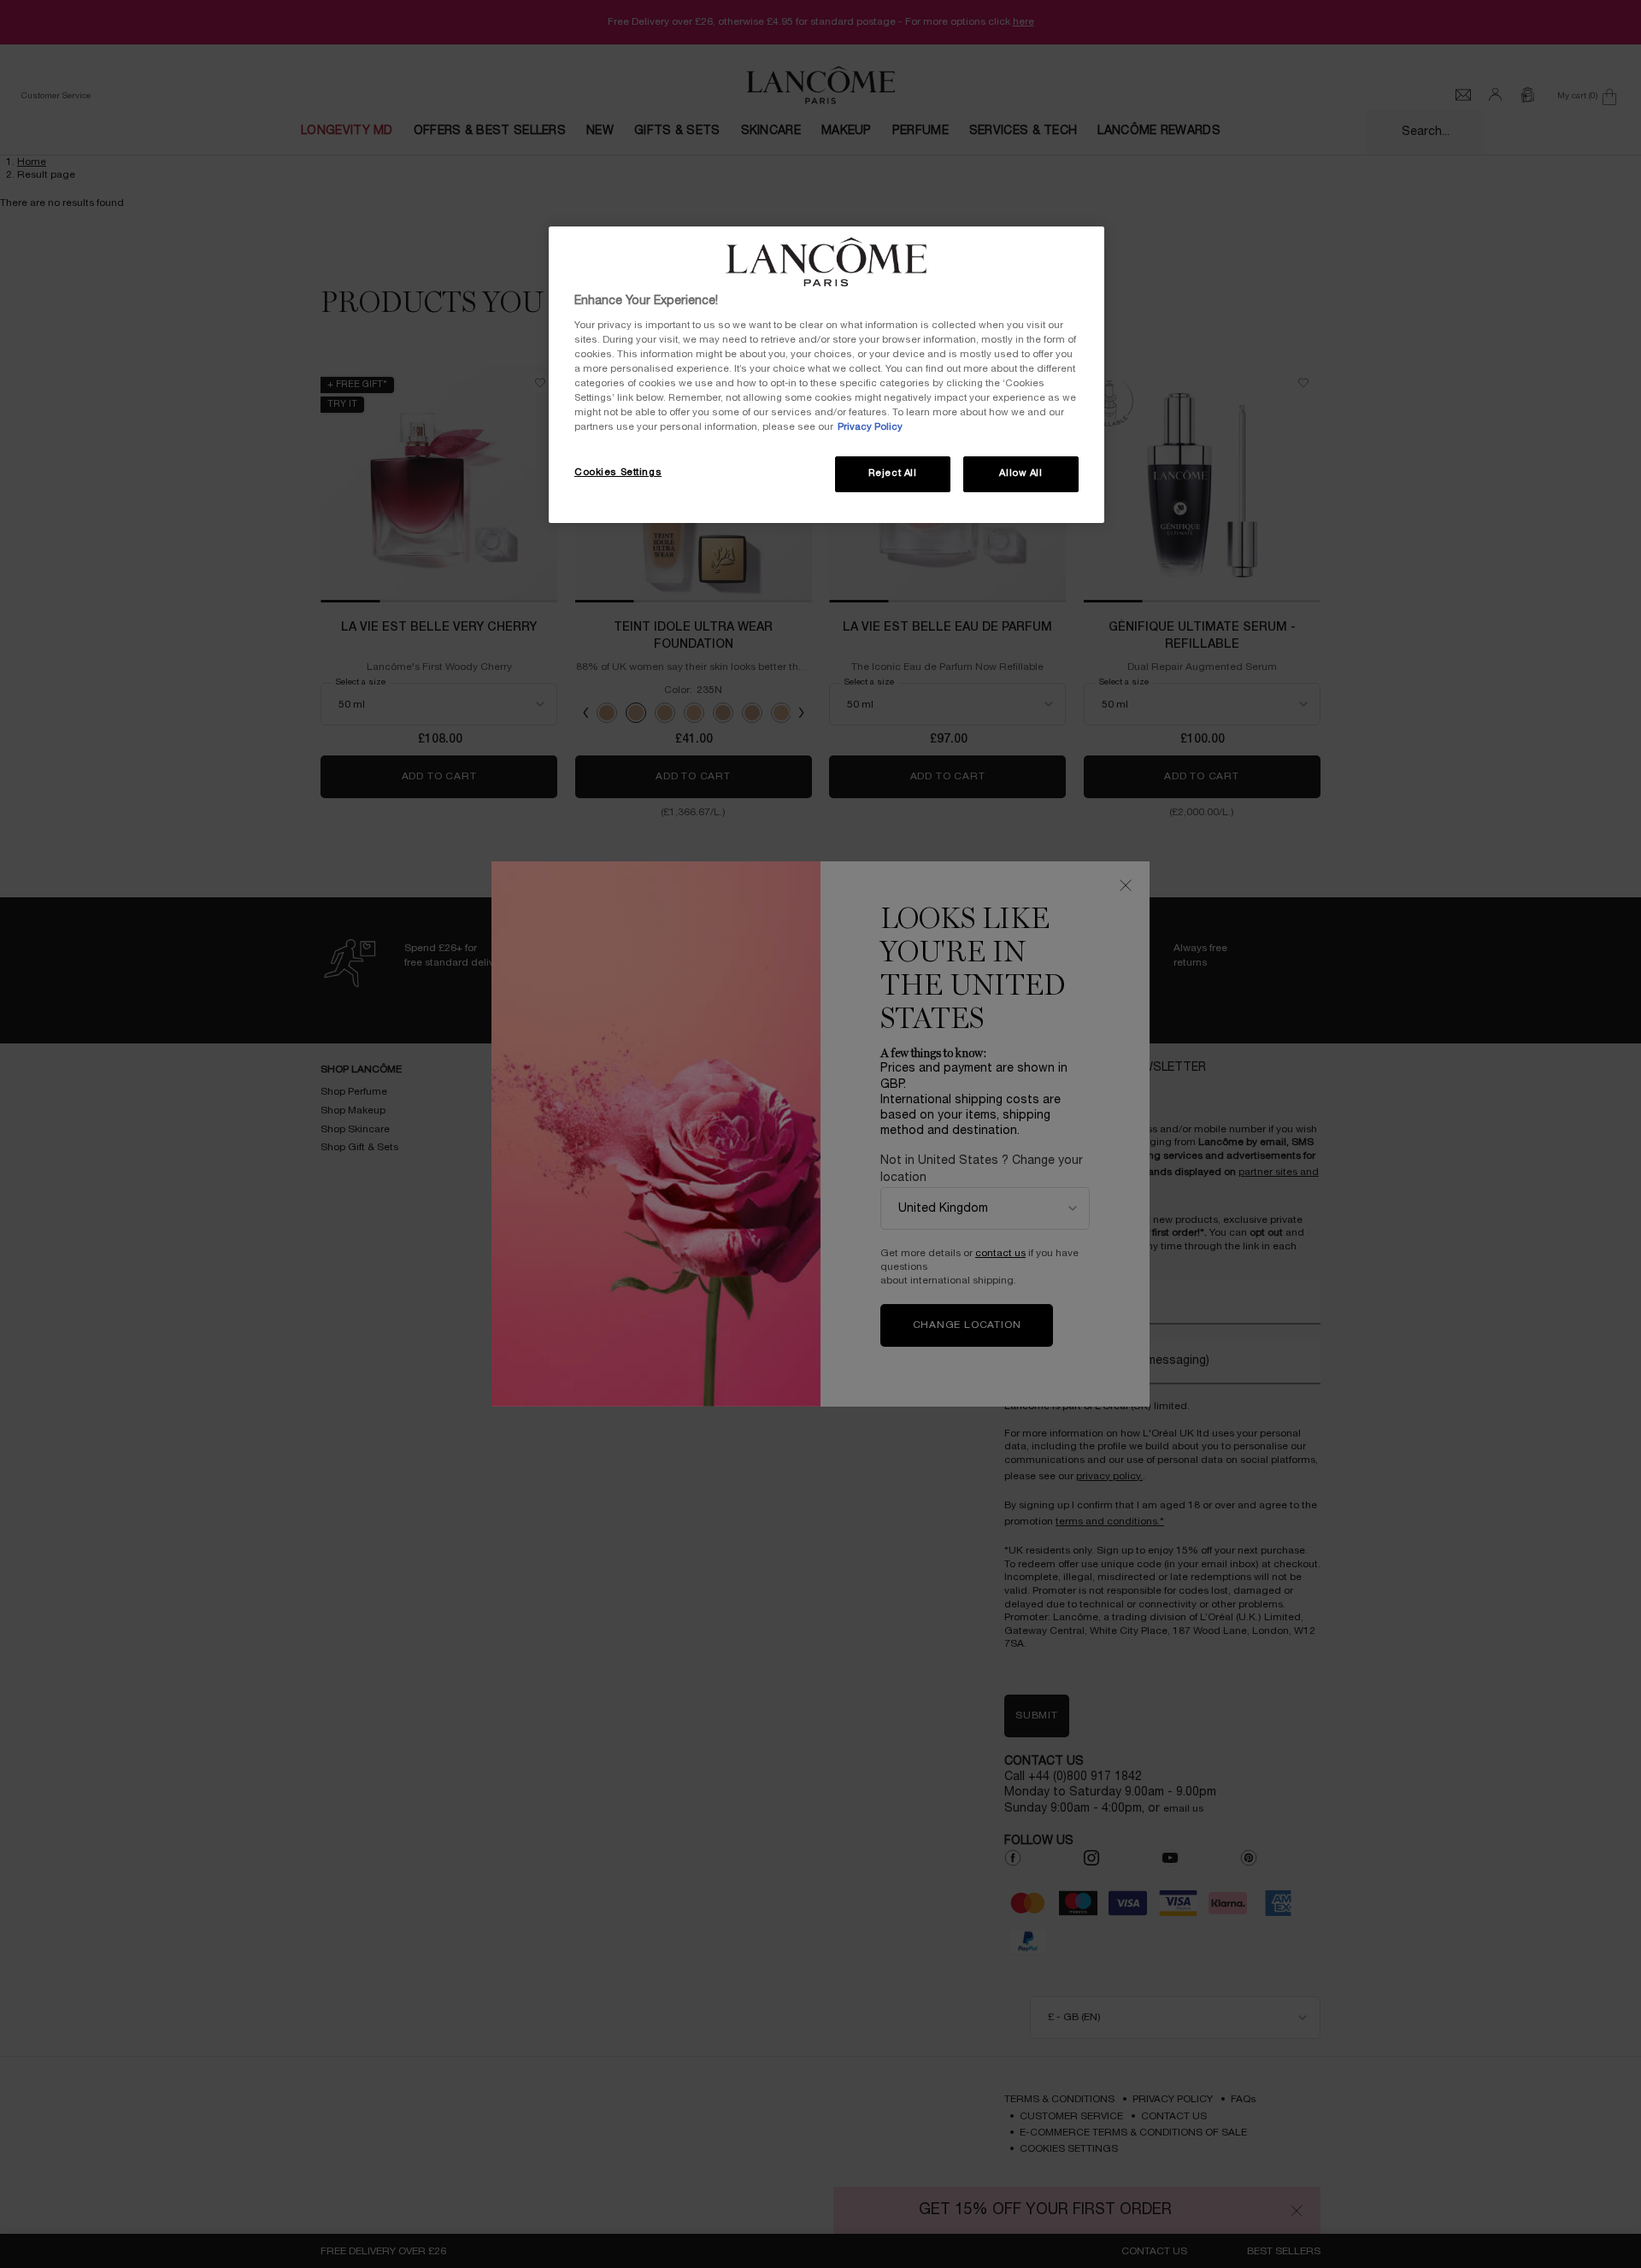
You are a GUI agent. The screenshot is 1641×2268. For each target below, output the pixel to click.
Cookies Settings (618, 473)
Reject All (893, 473)
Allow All (1020, 473)
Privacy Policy (870, 427)
